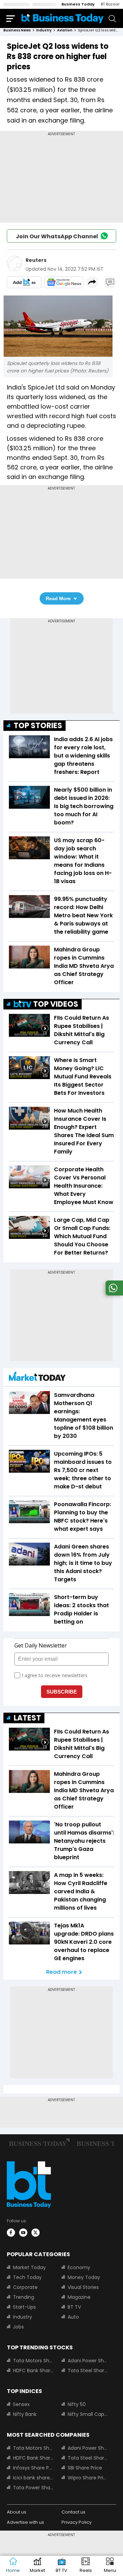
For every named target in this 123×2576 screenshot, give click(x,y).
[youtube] (23, 2233)
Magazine (79, 2297)
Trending (24, 2297)
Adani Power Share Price (88, 2361)
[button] (110, 2566)
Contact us (73, 2512)
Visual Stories (83, 2287)
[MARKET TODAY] (37, 1378)
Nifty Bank (25, 2414)
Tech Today (27, 2277)
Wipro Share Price (88, 2478)
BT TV (74, 2307)
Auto (73, 2317)
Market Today (29, 2267)
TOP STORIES (38, 726)
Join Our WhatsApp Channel (57, 236)
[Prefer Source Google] (24, 282)
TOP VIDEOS (56, 1004)
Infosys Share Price (33, 2468)
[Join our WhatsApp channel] (113, 1294)
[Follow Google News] (64, 282)
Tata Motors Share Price (33, 2361)
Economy (79, 2267)
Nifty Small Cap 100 (88, 2414)
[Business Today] (63, 18)
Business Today (78, 4)
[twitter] (36, 2233)
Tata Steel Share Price (88, 2370)
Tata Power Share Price (33, 2488)
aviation (65, 30)
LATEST (27, 1718)
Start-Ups (24, 2307)
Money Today (84, 2277)
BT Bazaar (110, 4)
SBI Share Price (85, 2468)
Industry (23, 2317)
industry (44, 30)
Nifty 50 (77, 2404)
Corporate (25, 2287)
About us (17, 2512)
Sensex (21, 2404)
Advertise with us (25, 2522)
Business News (17, 30)
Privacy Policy (77, 2522)
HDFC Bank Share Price (33, 2370)
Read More (58, 598)
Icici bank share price (33, 2478)
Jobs (18, 2327)
